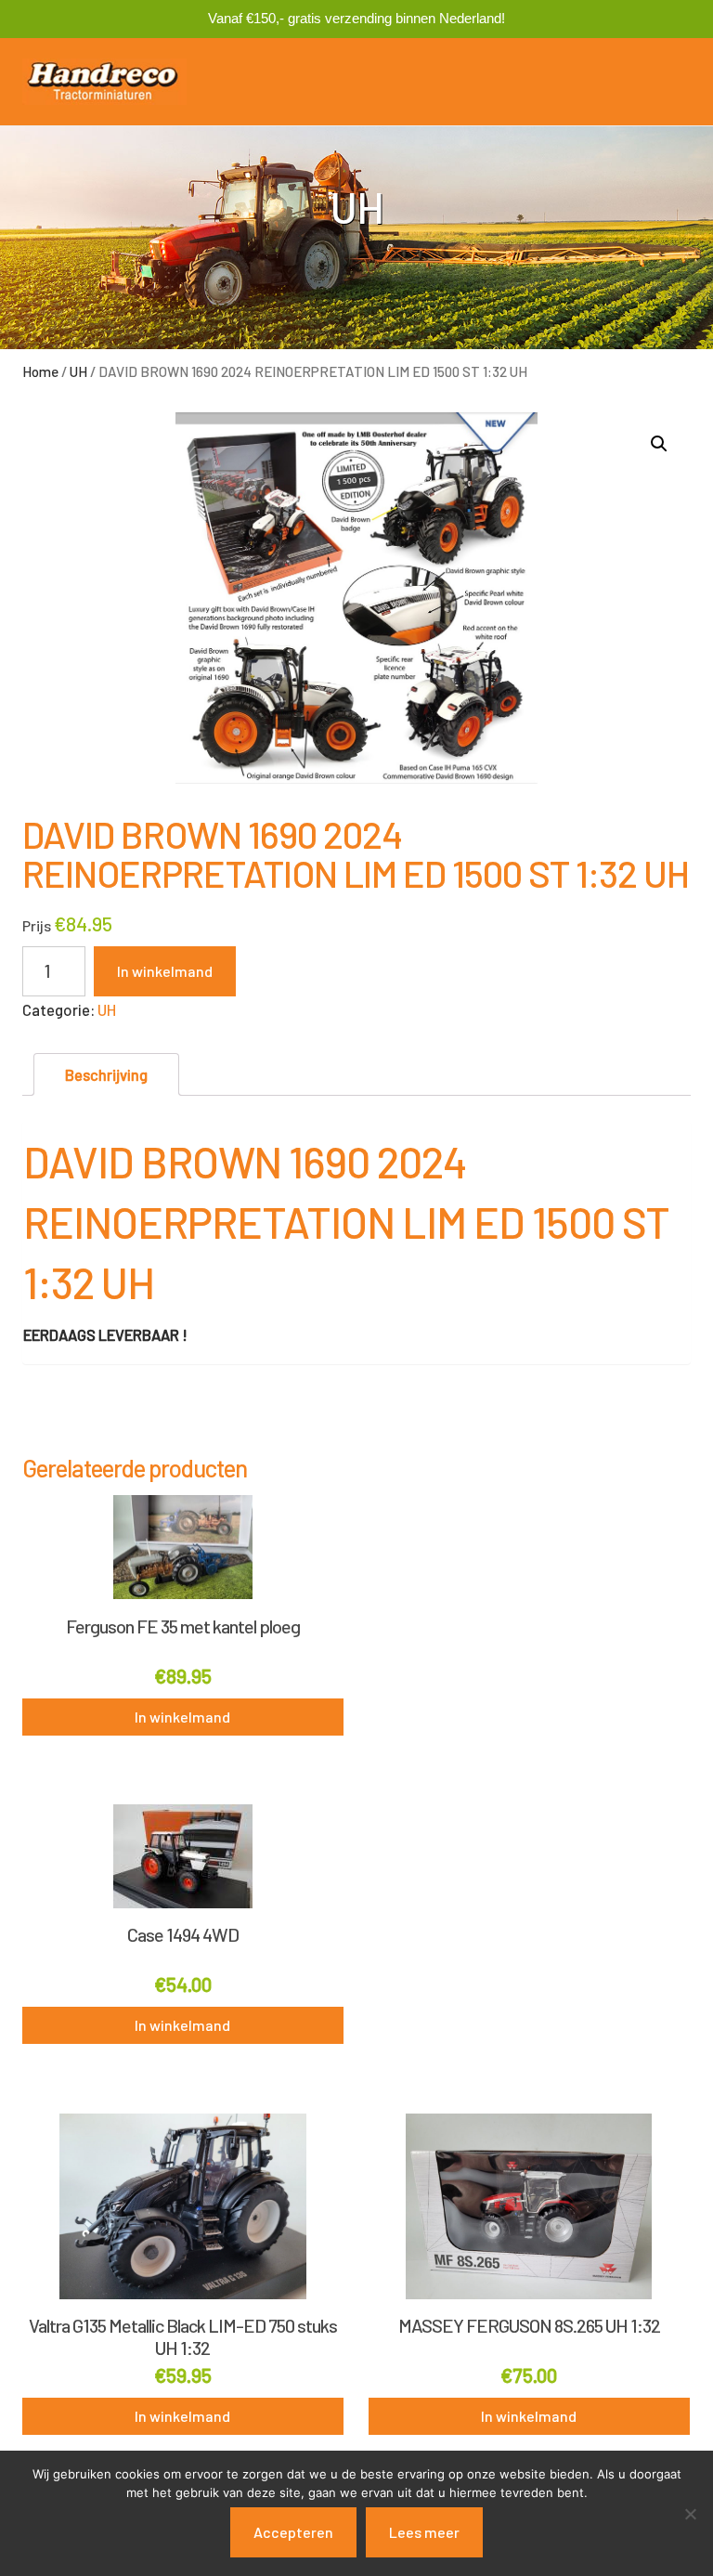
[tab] (106, 1075)
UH (78, 371)
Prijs (37, 925)
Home (40, 371)
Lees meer (424, 2532)
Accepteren (293, 2532)
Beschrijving (106, 1074)
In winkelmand (165, 971)
